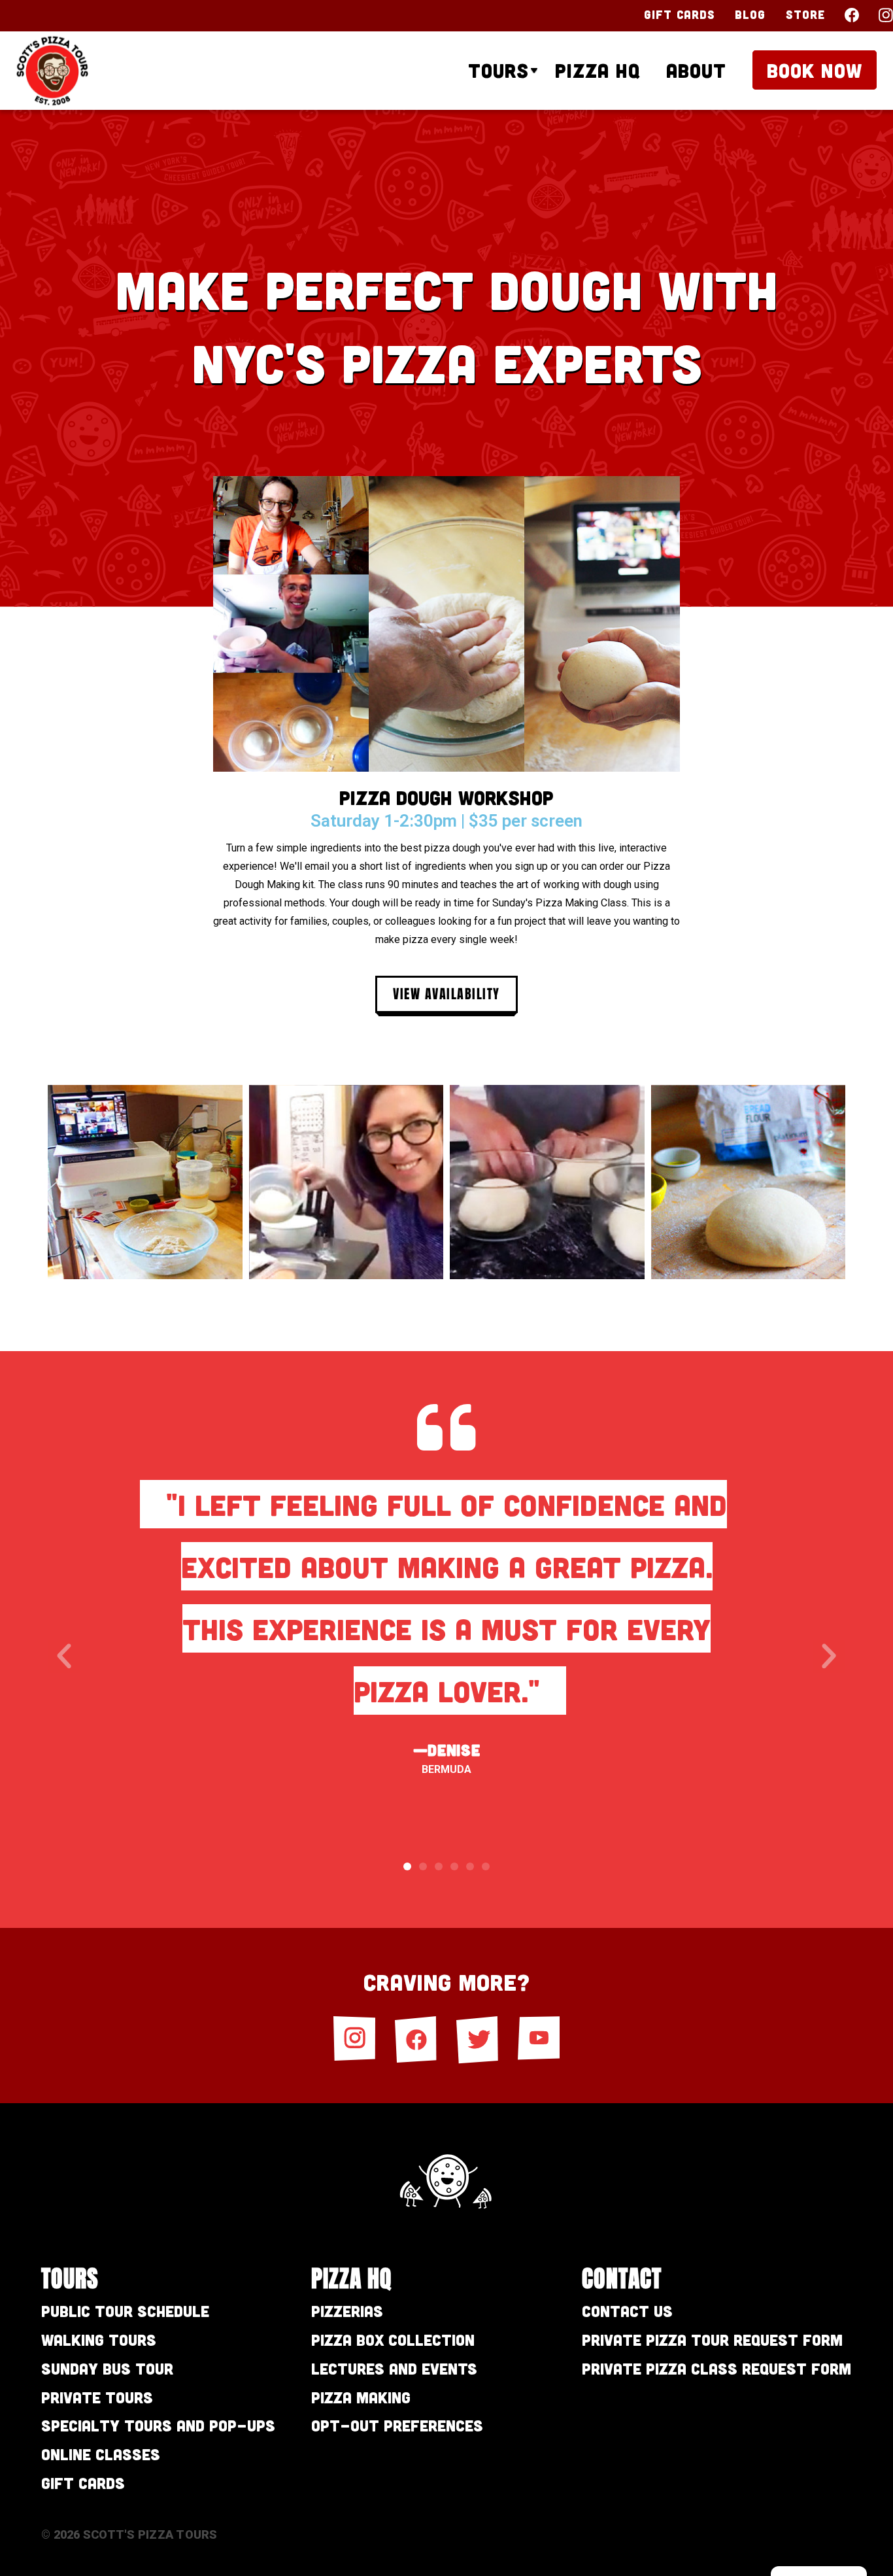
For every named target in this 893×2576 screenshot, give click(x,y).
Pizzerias (347, 2311)
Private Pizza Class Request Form (716, 2368)
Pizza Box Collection (393, 2340)
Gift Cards (680, 14)
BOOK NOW (815, 70)
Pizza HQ (598, 70)
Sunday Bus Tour (107, 2368)
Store (806, 14)
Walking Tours (99, 2340)
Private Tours (97, 2397)
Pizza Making (361, 2397)
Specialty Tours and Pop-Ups (158, 2425)
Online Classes (101, 2454)
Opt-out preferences (397, 2425)
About (696, 70)
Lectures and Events (394, 2368)
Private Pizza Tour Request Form (712, 2340)
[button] (64, 1657)
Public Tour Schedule (125, 2311)
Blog (750, 14)
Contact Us (627, 2311)
